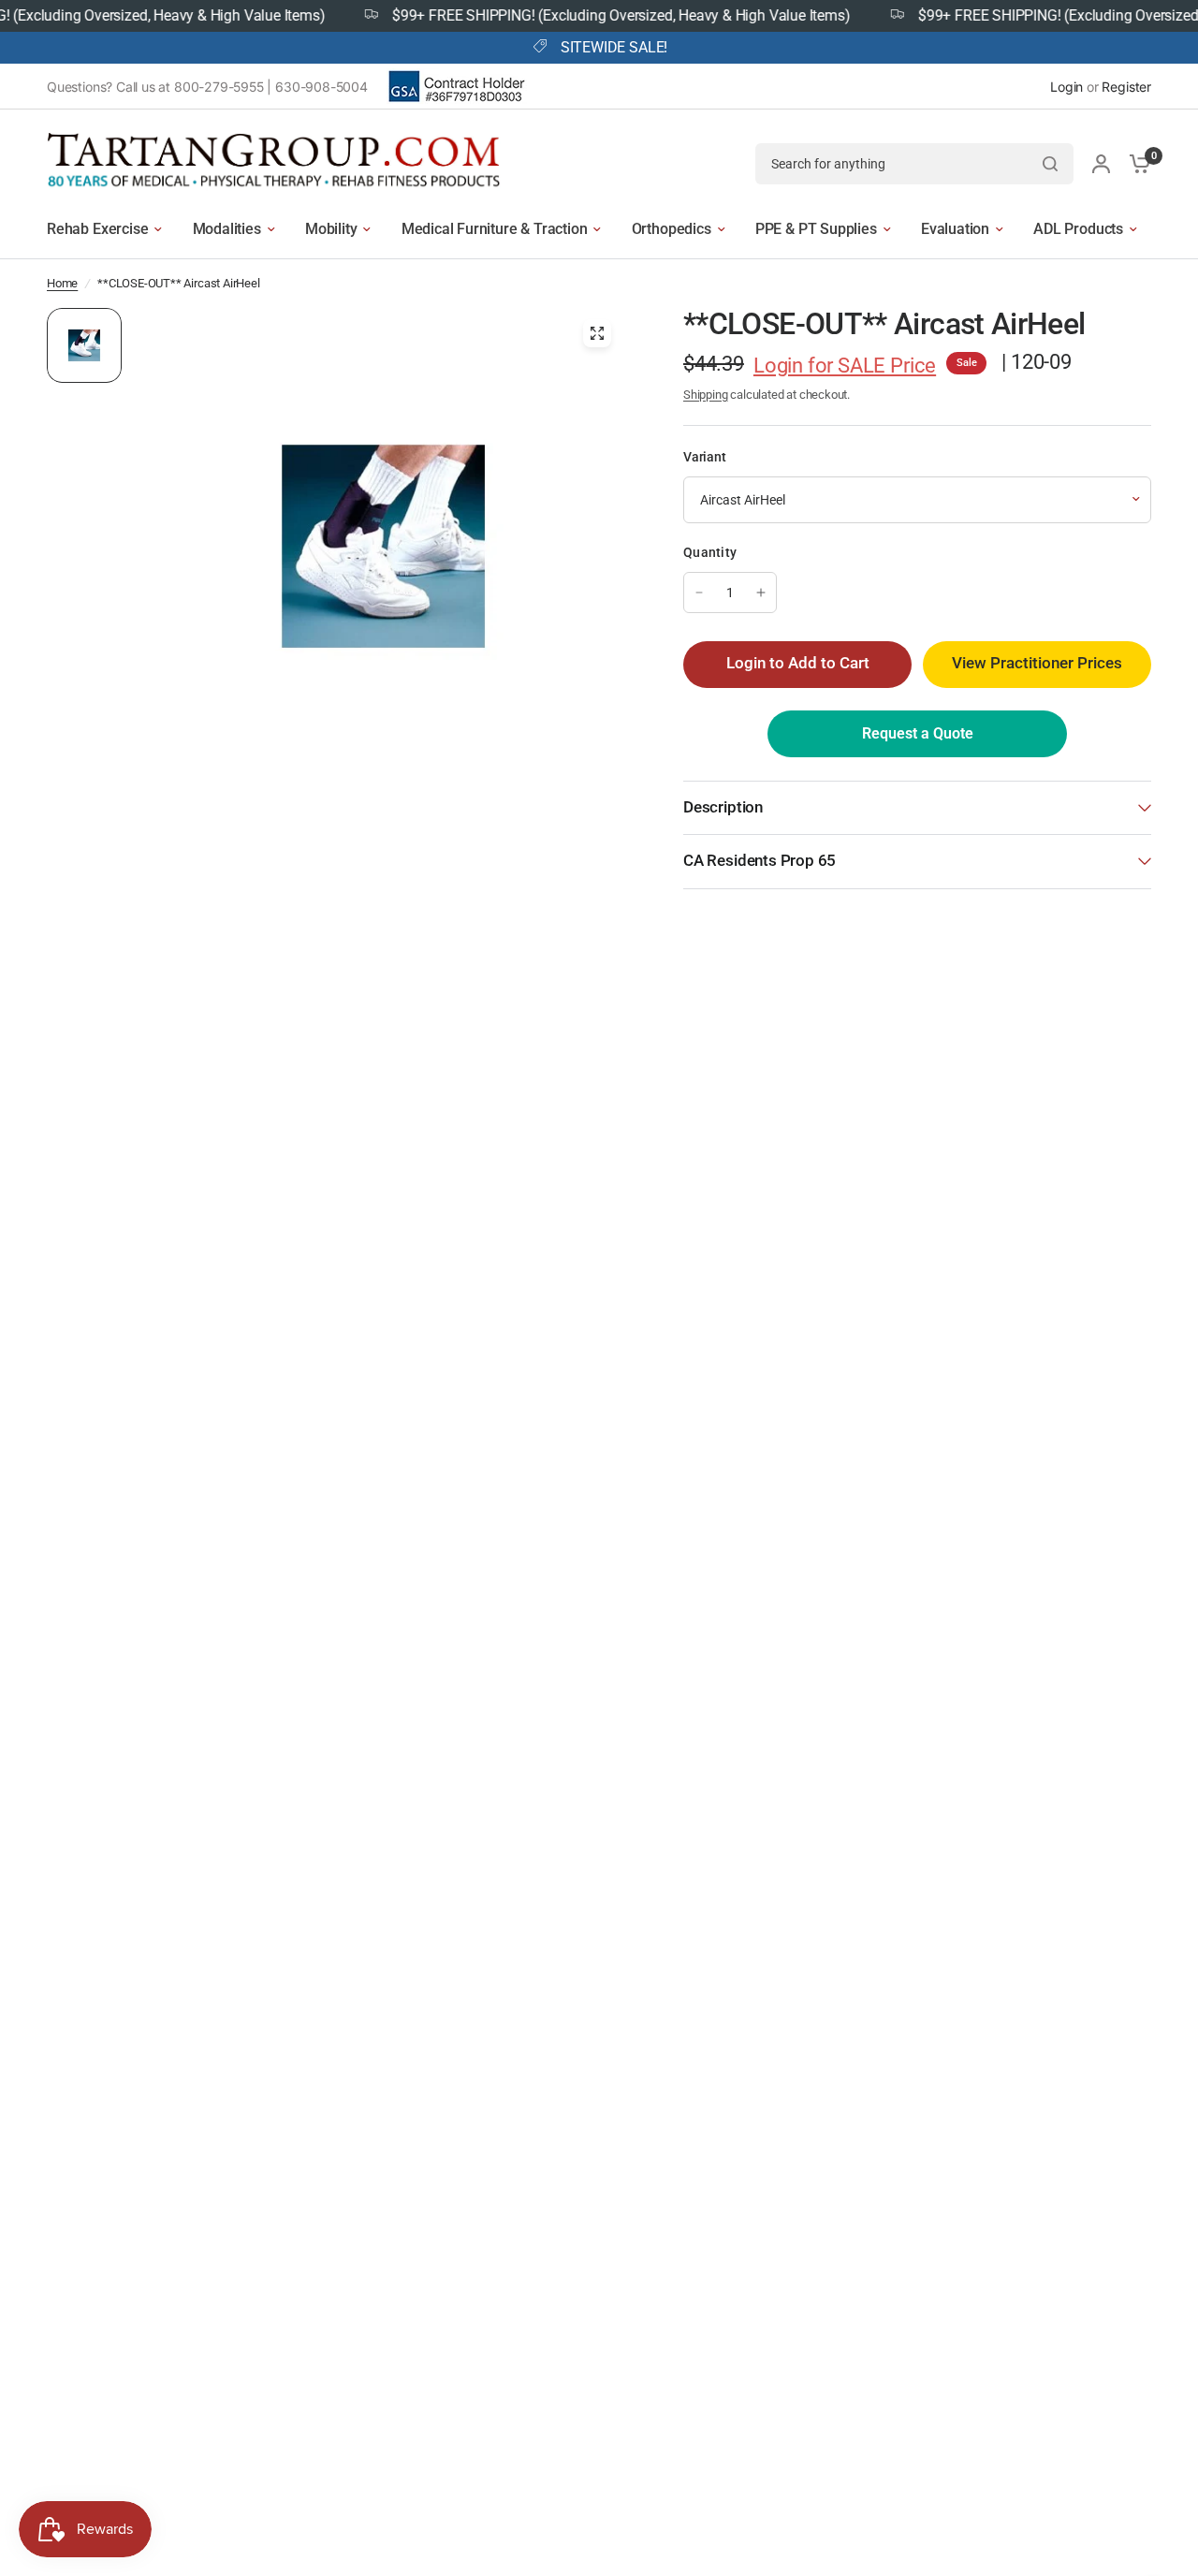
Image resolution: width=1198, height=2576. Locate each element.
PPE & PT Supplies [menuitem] (816, 229)
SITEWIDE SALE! (614, 48)
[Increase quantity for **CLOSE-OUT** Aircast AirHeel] (761, 593)
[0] (1135, 163)
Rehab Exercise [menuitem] (97, 229)
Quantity (710, 552)
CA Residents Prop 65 (760, 861)
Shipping (706, 395)
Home (62, 283)
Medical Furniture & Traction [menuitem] (495, 229)
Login (1067, 87)
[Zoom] (597, 333)
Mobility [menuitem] (331, 229)
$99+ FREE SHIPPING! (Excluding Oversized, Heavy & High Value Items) (592, 16)
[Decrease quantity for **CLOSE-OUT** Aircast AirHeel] (699, 593)
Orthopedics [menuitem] (672, 229)
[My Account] (1101, 163)
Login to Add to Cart (798, 663)
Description (723, 807)
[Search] (1050, 164)
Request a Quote (918, 733)
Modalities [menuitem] (227, 229)
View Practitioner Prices (1037, 663)
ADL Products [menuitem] (1078, 229)
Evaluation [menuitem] (955, 229)
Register (1126, 87)
